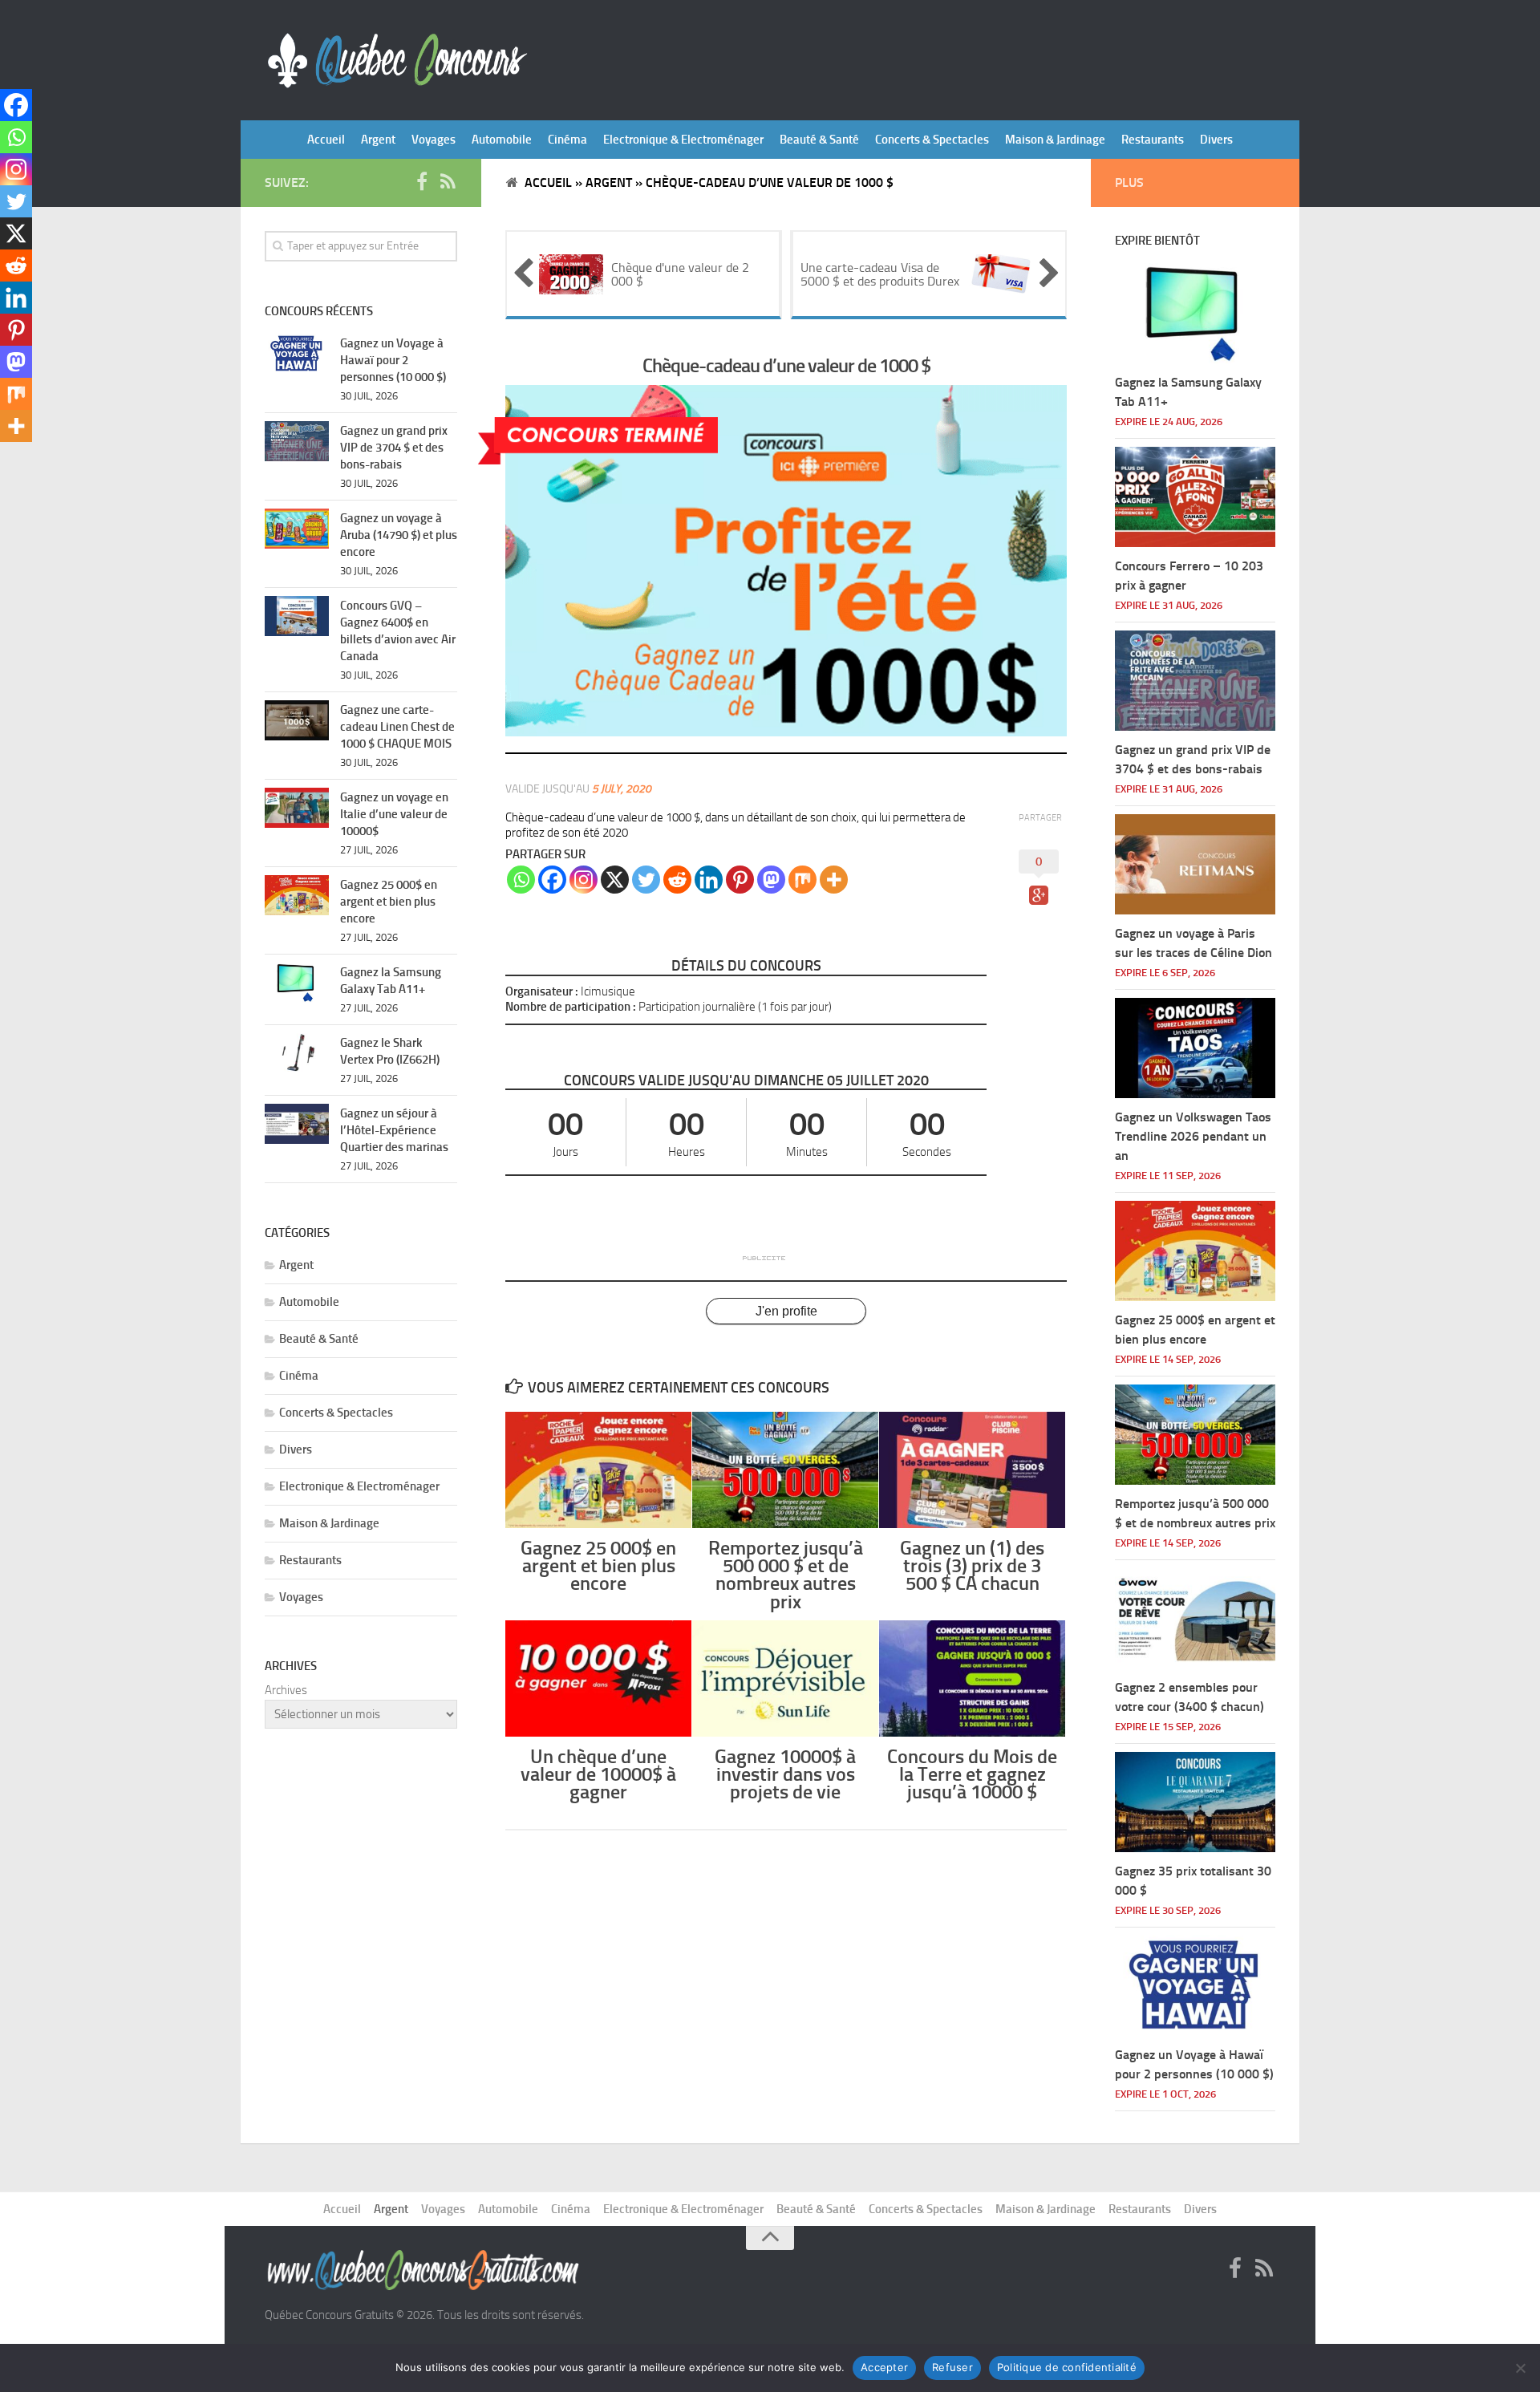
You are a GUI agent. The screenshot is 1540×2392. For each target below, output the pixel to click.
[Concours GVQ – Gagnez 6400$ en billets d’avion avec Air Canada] (297, 616)
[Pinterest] (740, 880)
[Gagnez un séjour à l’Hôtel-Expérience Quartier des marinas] (297, 1124)
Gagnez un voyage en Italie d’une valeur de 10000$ (394, 814)
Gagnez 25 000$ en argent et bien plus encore (598, 1565)
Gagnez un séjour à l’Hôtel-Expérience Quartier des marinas (394, 1130)
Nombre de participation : (571, 1007)
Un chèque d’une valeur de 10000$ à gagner (598, 1774)
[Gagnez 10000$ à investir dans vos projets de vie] (785, 1678)
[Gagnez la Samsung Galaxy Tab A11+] (297, 983)
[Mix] (802, 880)
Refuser (952, 2367)
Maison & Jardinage (1055, 140)
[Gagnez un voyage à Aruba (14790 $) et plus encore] (297, 529)
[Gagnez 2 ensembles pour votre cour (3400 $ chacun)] (1195, 1618)
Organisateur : (542, 991)
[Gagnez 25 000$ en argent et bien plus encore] (598, 1470)
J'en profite (786, 1311)
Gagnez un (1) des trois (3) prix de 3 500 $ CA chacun (972, 1565)
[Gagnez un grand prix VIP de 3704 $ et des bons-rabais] (297, 441)
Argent (378, 140)
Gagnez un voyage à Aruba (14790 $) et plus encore (399, 535)
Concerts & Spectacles (932, 140)
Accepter (884, 2367)
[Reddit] (677, 880)
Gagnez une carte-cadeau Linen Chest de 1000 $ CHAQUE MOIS (397, 727)
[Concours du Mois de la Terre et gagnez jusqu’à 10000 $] (972, 1678)
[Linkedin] (709, 880)
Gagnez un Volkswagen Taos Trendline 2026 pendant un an (1193, 1136)
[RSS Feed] (448, 182)
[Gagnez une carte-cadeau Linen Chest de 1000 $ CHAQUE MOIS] (297, 720)
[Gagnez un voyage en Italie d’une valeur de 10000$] (297, 808)
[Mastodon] (771, 880)
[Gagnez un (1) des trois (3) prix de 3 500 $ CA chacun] (972, 1470)
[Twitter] (646, 880)
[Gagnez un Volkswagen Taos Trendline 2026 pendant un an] (1195, 1048)
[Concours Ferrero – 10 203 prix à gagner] (1195, 497)
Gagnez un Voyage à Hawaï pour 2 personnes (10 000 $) (393, 360)
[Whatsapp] (521, 880)
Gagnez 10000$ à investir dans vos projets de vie (785, 1774)
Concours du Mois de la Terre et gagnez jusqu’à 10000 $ (972, 1774)
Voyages (434, 140)
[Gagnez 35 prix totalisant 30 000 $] (1195, 1802)
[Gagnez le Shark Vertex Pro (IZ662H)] (297, 1053)
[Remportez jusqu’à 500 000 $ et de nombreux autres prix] (785, 1470)
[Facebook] (552, 880)
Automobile (502, 140)
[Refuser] (1520, 2368)
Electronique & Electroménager (683, 140)
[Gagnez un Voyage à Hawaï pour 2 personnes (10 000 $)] (297, 354)
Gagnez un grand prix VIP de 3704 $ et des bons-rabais (394, 448)
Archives (286, 1690)
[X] (615, 880)
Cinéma (567, 140)
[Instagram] (584, 880)
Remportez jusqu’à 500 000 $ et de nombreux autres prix (786, 1575)
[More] (834, 880)
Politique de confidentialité (1067, 2367)
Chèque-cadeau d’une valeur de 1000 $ (786, 365)
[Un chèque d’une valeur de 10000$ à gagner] (598, 1678)
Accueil (326, 140)
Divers (1216, 140)
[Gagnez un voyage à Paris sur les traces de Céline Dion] (1195, 864)
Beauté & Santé (819, 140)
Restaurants (1153, 140)
